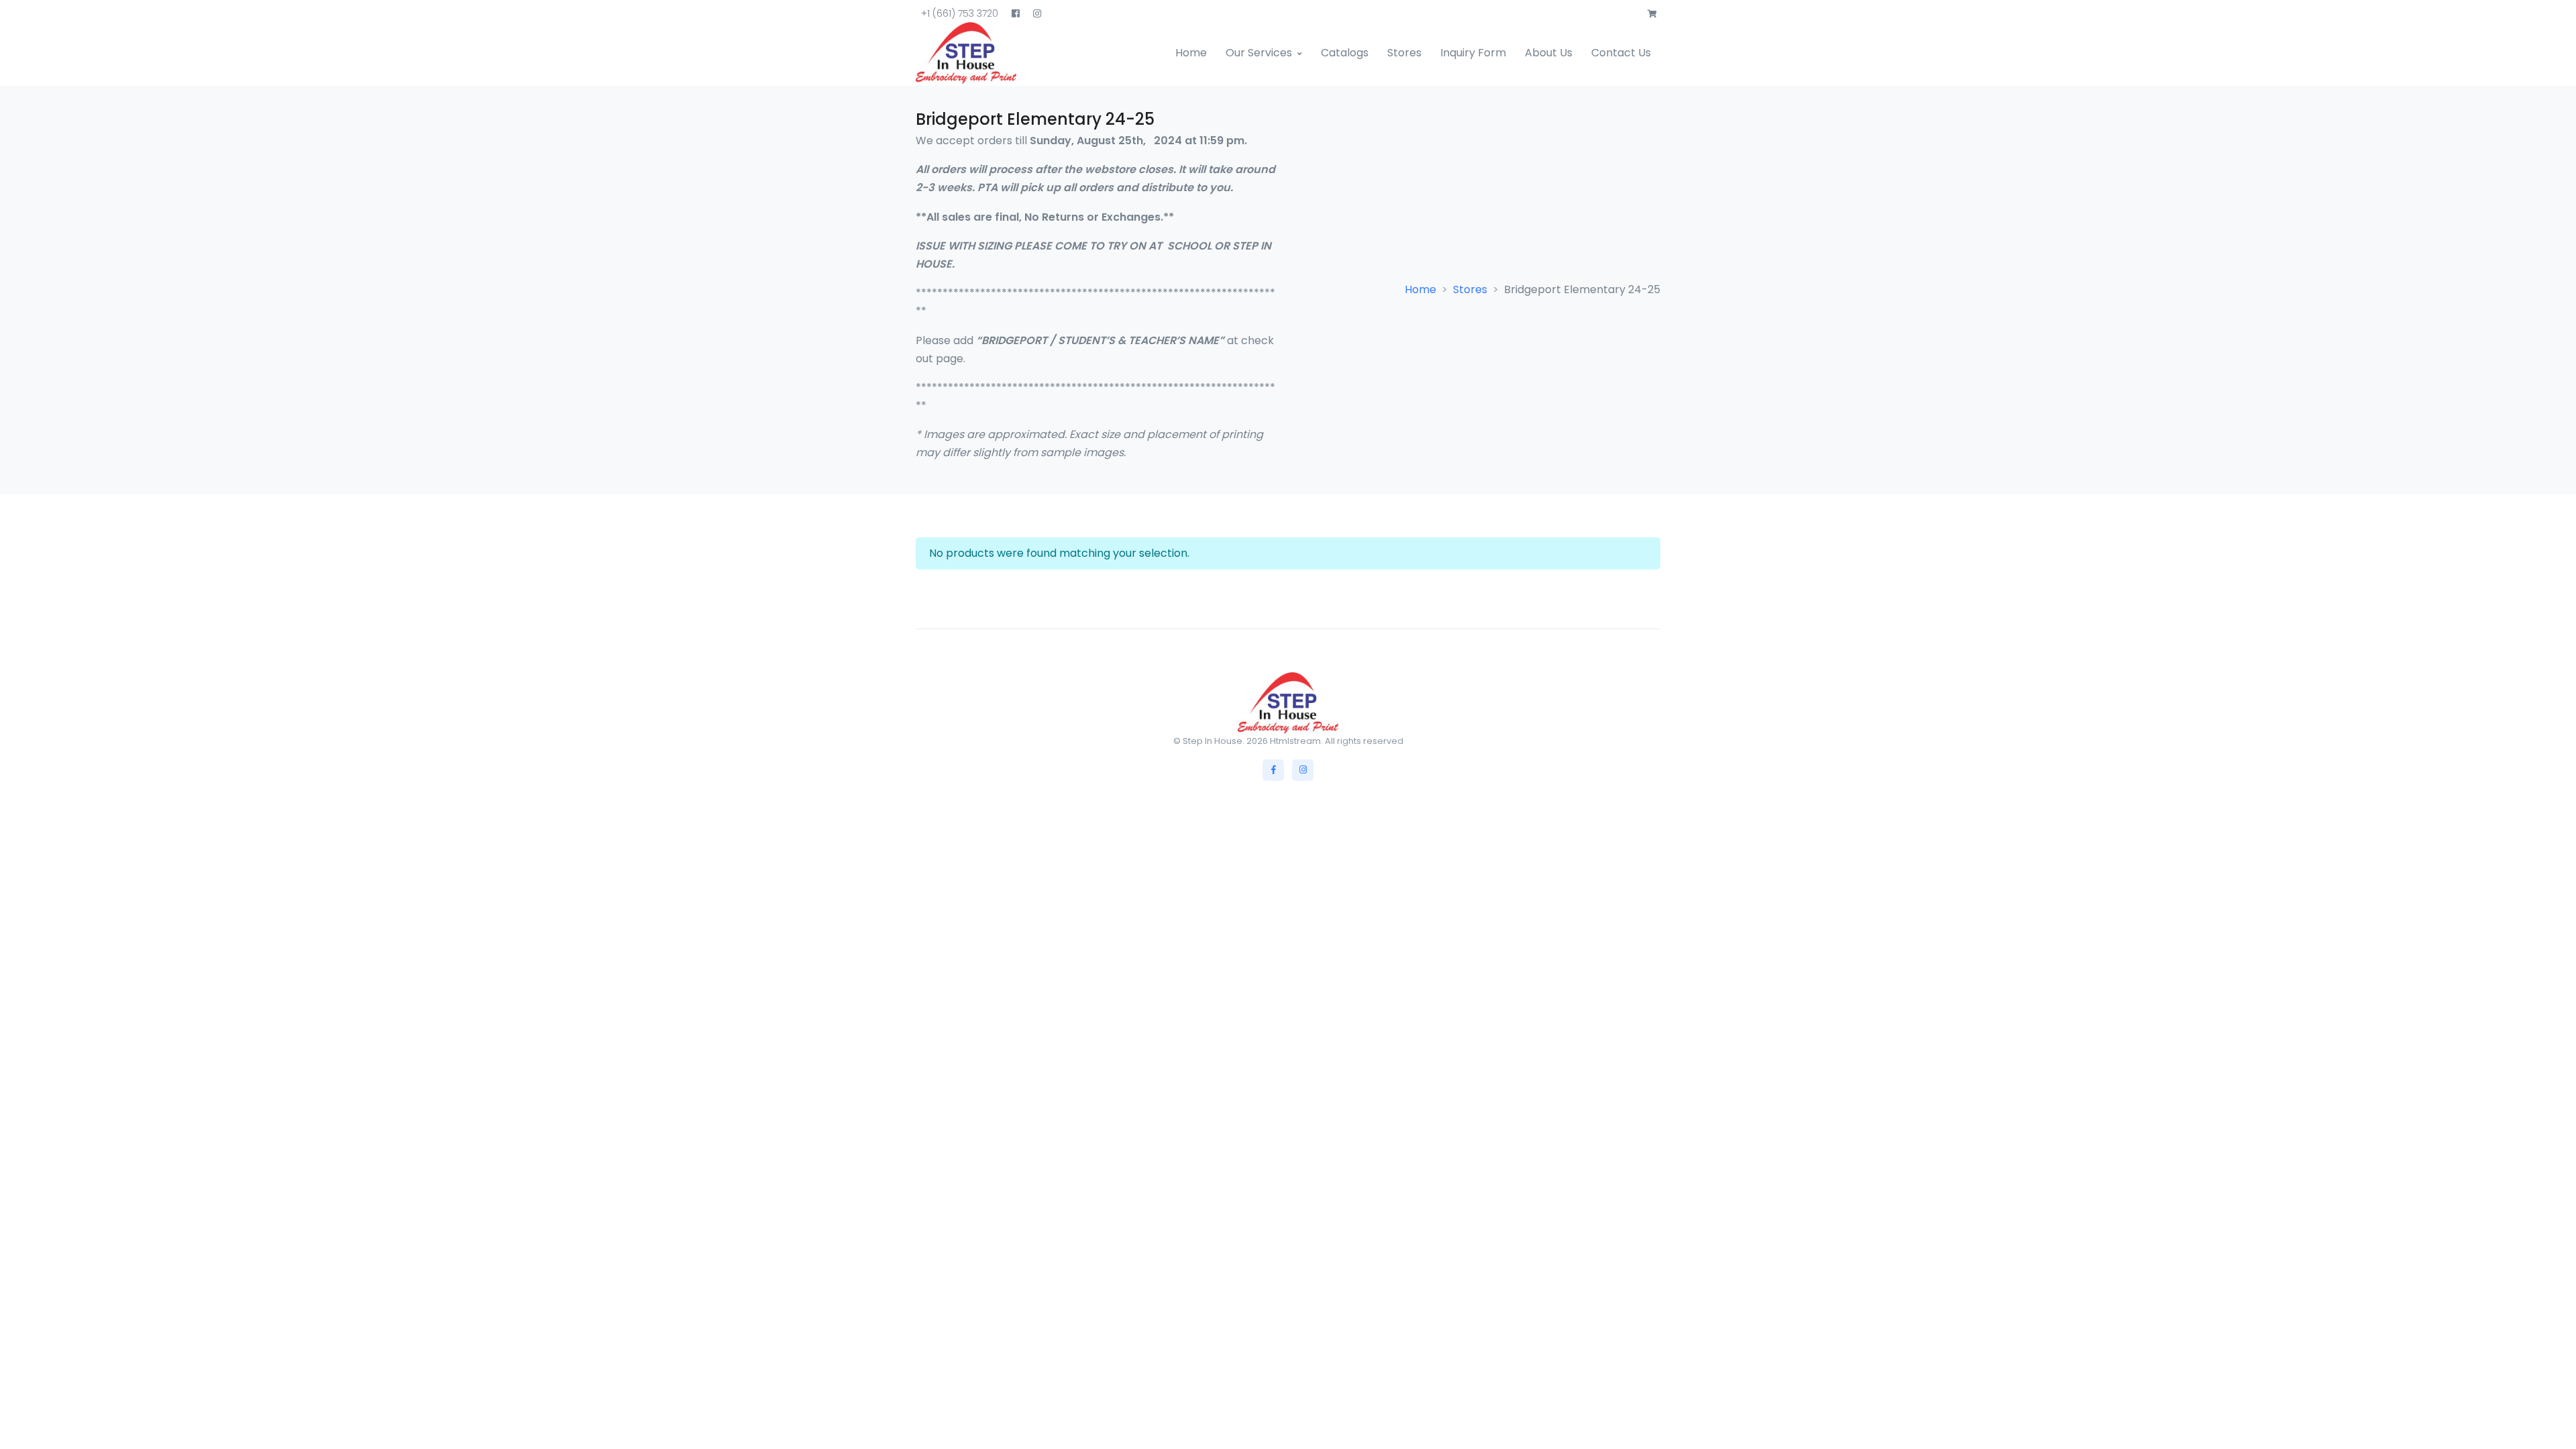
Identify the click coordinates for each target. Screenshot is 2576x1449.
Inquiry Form (1473, 53)
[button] (1652, 14)
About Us (1549, 53)
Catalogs (1345, 53)
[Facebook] (1273, 770)
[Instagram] (1303, 770)
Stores (1404, 53)
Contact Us (1621, 53)
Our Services (1259, 53)
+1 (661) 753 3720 (960, 13)
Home (1191, 53)
